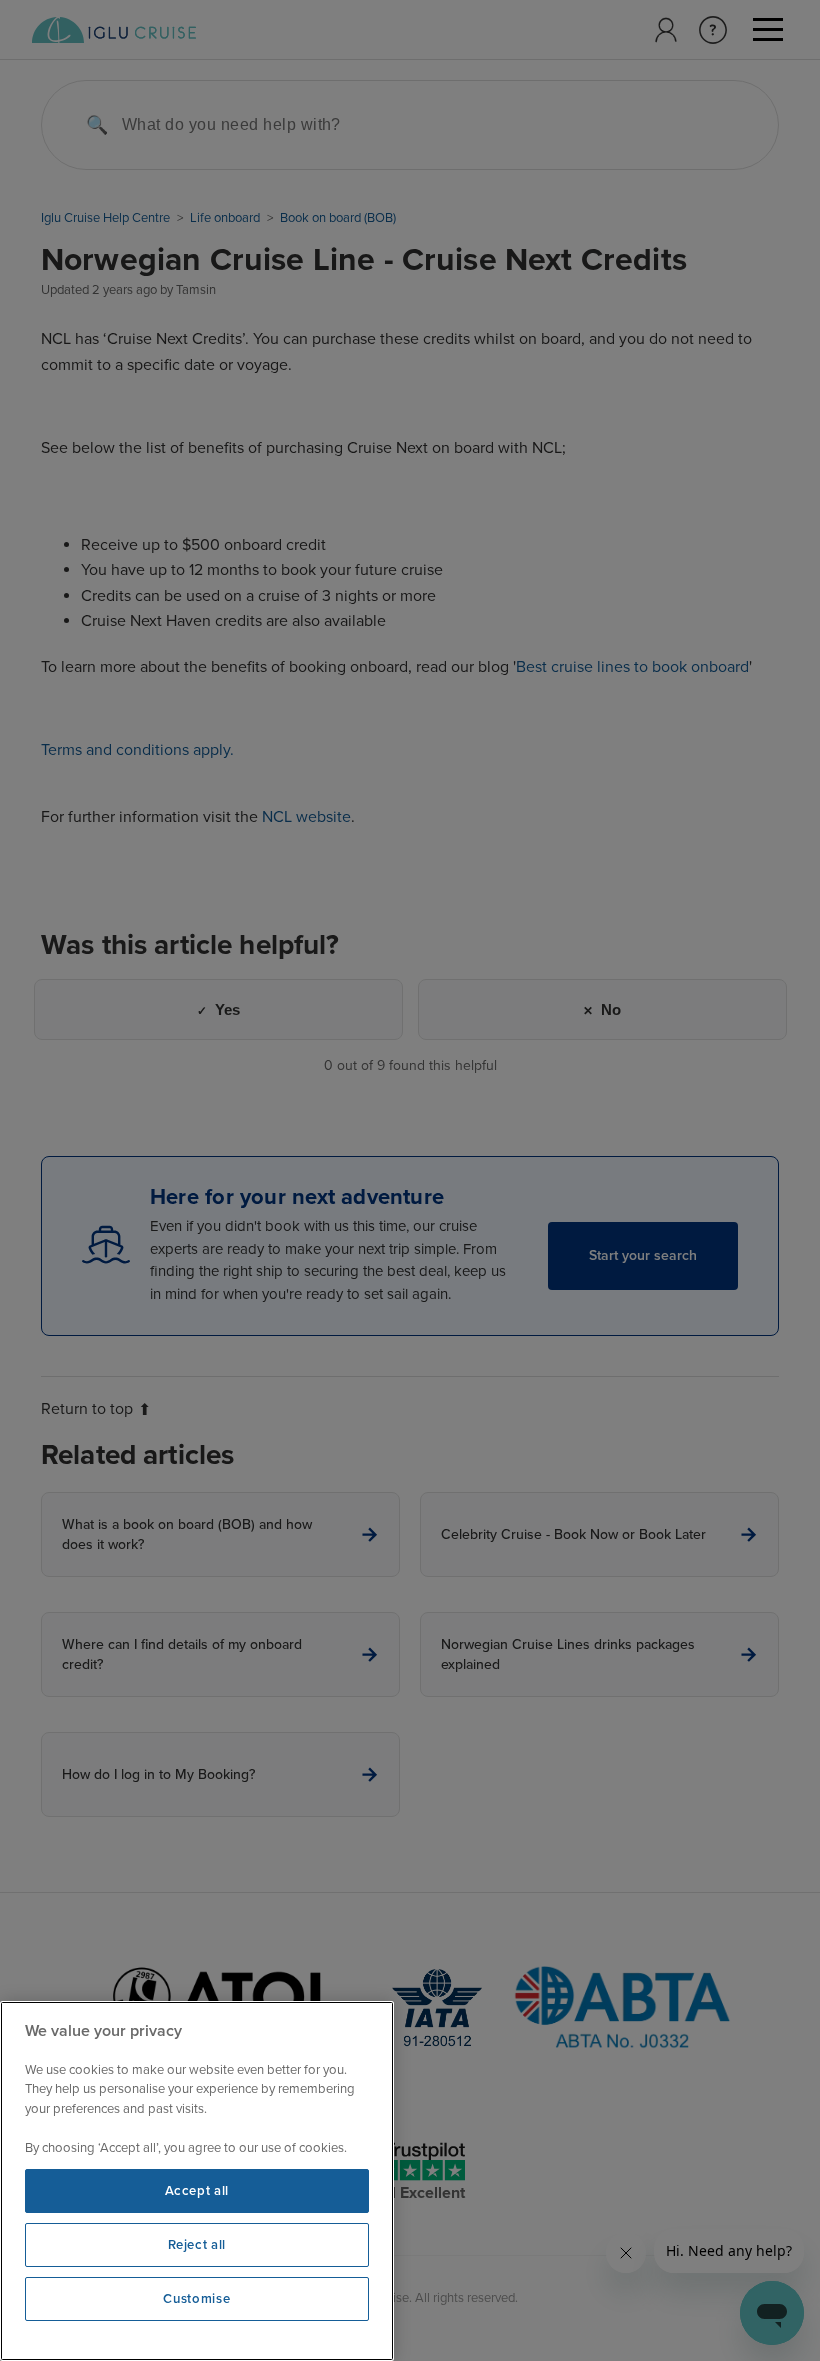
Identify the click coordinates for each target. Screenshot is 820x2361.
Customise (196, 2299)
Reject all (197, 2245)
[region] (197, 2181)
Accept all (197, 2191)
